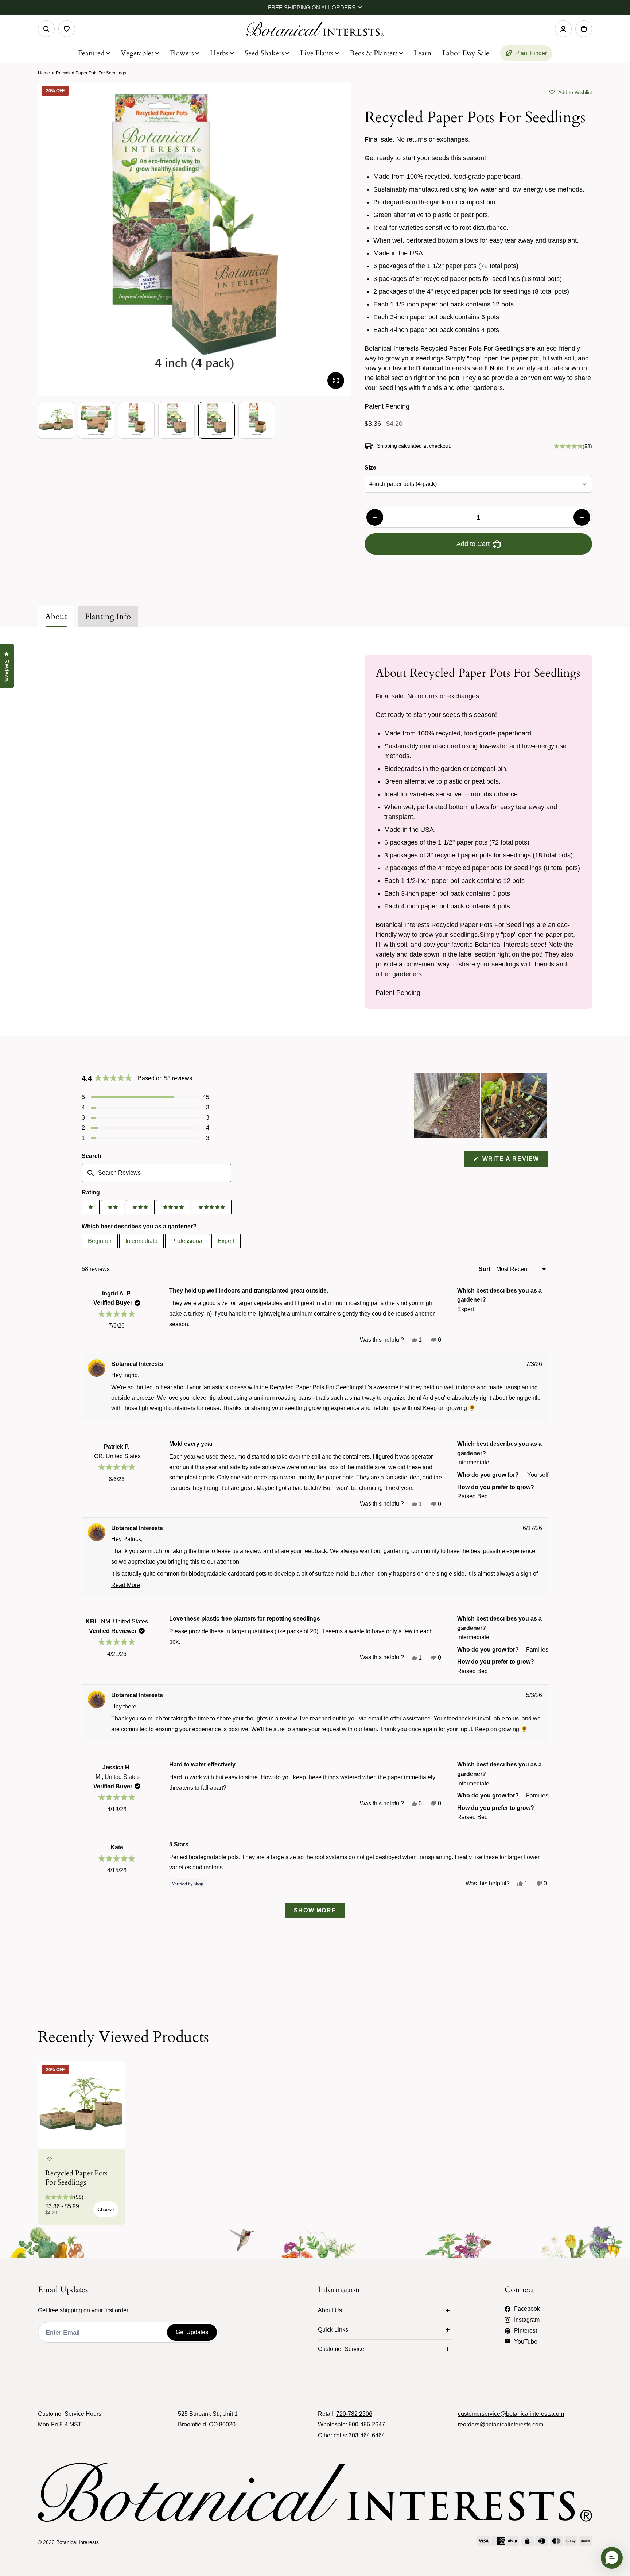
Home (44, 73)
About (56, 617)
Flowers (182, 53)
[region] (481, 1105)
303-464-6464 (367, 2435)
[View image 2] (96, 420)
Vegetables (137, 53)
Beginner (100, 1241)
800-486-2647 (367, 2424)
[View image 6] (257, 420)
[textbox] (156, 1173)
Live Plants (317, 53)
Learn (423, 53)
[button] (571, 92)
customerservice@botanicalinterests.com (511, 2414)
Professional (188, 1241)
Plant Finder (531, 53)
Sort (485, 1269)
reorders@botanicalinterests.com (501, 2424)
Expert (226, 1241)
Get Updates (192, 2332)
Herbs (219, 53)
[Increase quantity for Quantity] (582, 517)
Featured (91, 53)
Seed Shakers (264, 53)
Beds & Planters (374, 53)
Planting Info (108, 617)
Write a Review (514, 1161)
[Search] (46, 29)
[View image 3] (136, 420)
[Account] (563, 29)
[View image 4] (176, 420)
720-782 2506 (354, 2414)
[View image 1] (56, 420)
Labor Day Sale (466, 53)
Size (370, 468)
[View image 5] (217, 420)
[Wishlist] (67, 29)
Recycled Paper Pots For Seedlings (76, 2178)
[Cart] (584, 29)
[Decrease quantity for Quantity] (375, 517)
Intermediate (141, 1241)
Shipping (387, 446)
